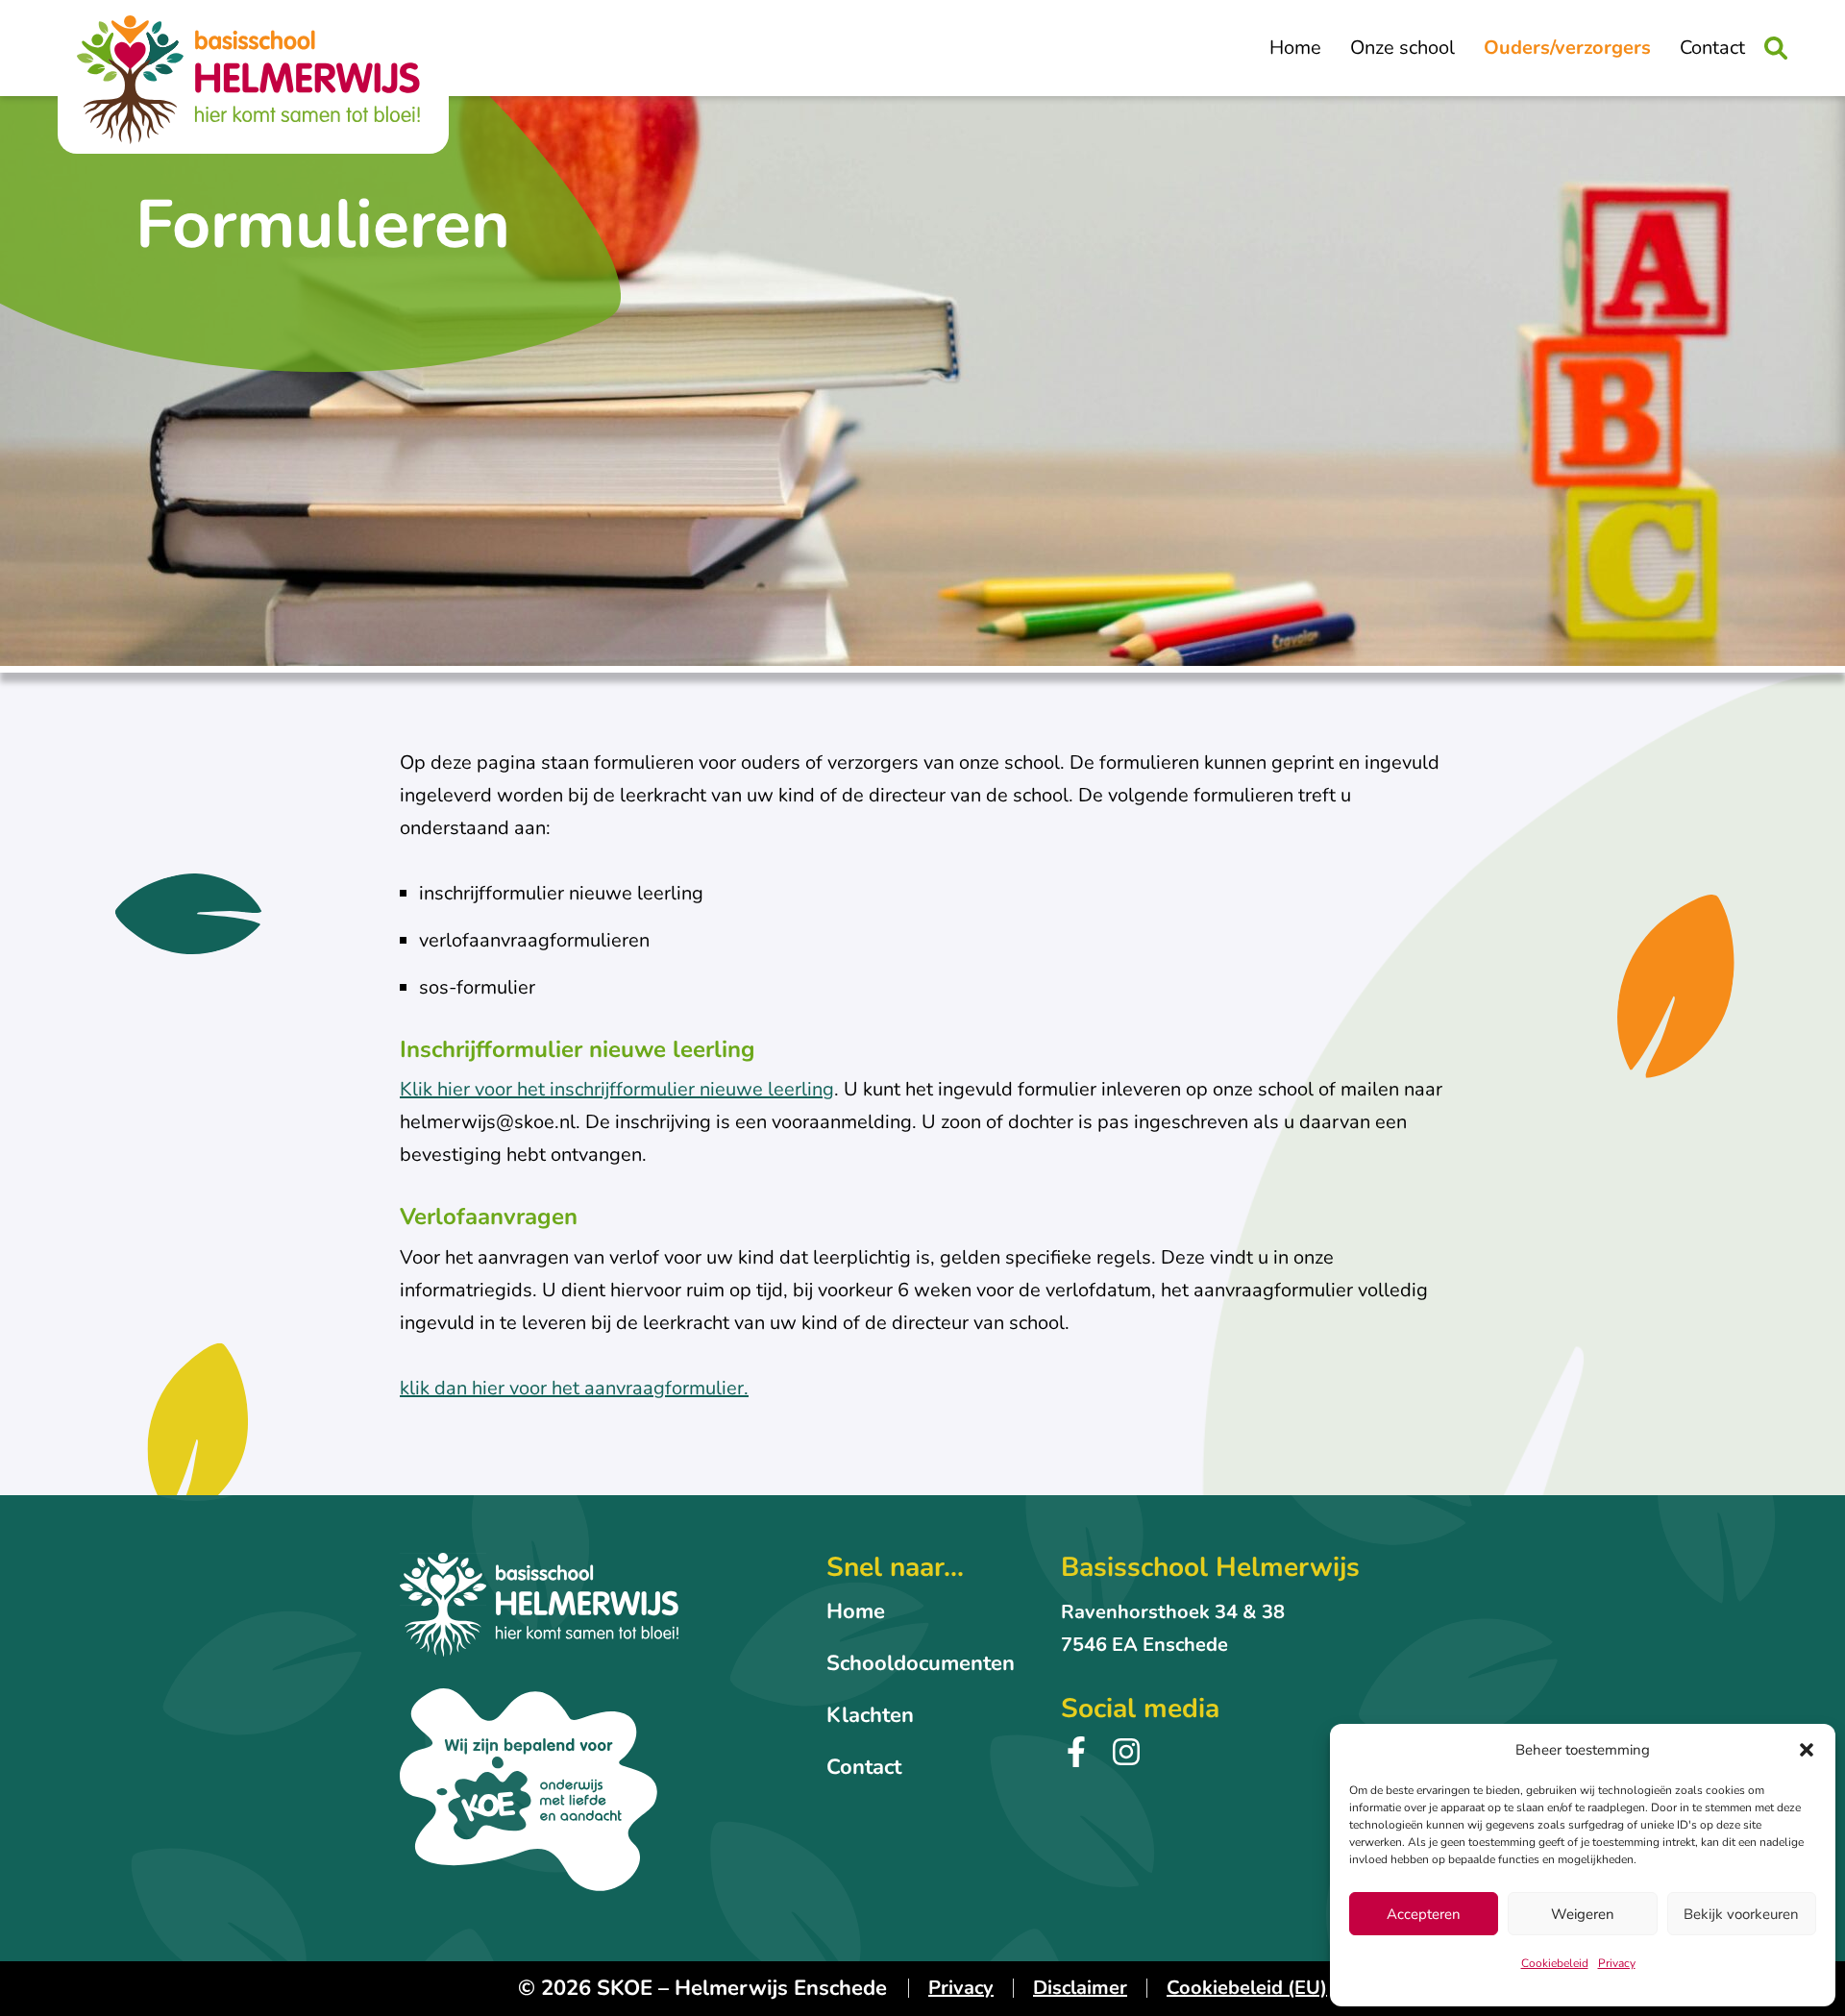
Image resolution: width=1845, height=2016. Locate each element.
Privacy (1617, 1963)
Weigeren (1583, 1914)
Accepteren (1424, 1914)
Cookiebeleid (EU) (1247, 1988)
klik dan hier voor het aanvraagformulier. (574, 1388)
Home (1295, 48)
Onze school (1402, 48)
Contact (1712, 48)
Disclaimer (1080, 1988)
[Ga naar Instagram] (1126, 1761)
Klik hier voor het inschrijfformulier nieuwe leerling (617, 1089)
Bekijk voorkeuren (1741, 1914)
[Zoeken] (1776, 48)
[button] (1807, 1750)
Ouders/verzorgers (1567, 48)
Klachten (870, 1715)
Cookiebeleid (1555, 1963)
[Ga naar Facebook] (1076, 1761)
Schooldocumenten (921, 1663)
